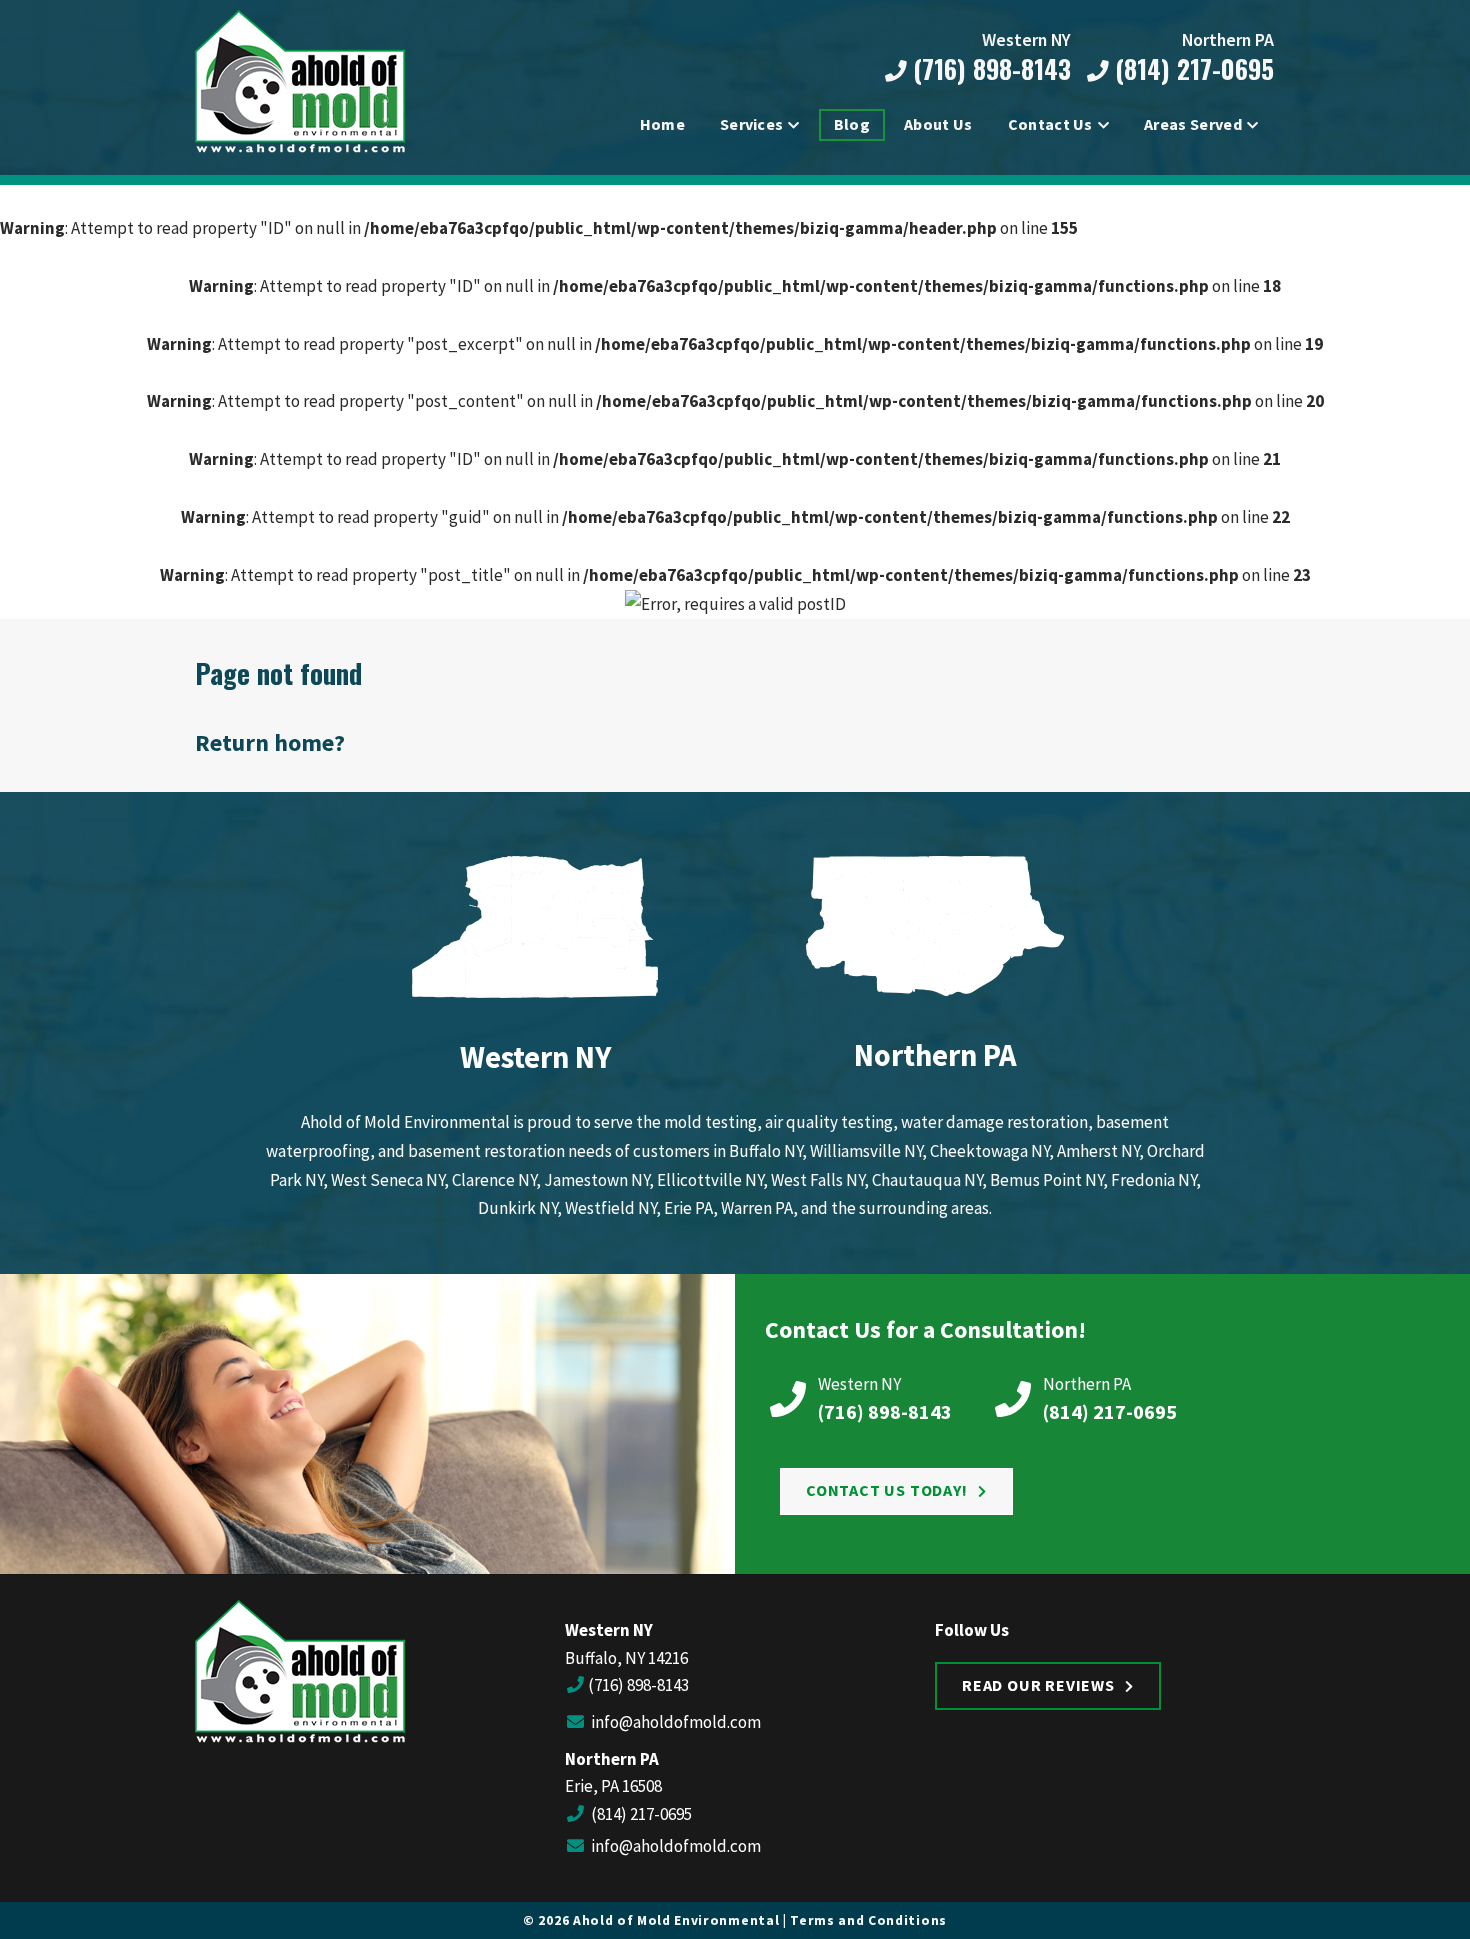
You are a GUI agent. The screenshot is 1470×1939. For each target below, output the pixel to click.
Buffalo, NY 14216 (626, 1658)
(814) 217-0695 (1191, 69)
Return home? (270, 742)
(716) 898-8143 (988, 69)
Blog (852, 124)
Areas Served (1193, 124)
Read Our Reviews (1038, 1685)
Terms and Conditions (868, 1920)
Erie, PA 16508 (613, 1786)
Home (662, 124)
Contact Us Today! (887, 1490)
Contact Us (1050, 124)
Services (752, 124)
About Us (938, 124)
